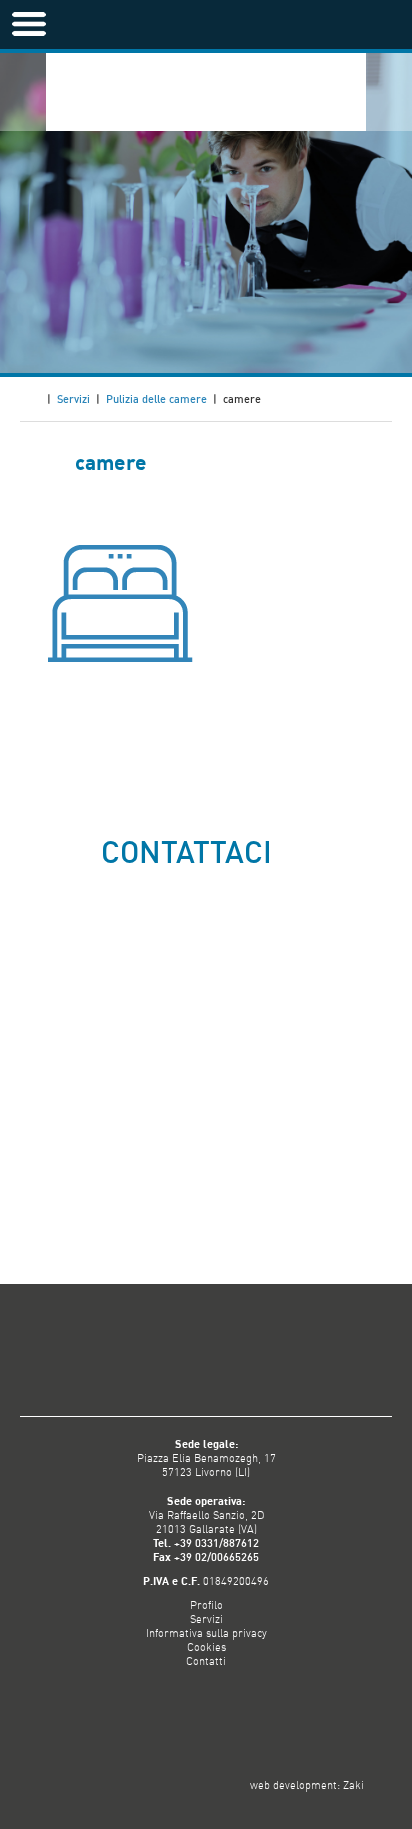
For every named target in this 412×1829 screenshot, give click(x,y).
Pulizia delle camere (156, 399)
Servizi (73, 399)
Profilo (206, 1605)
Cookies (206, 1647)
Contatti (206, 1661)
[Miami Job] (231, 90)
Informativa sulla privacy (206, 1633)
